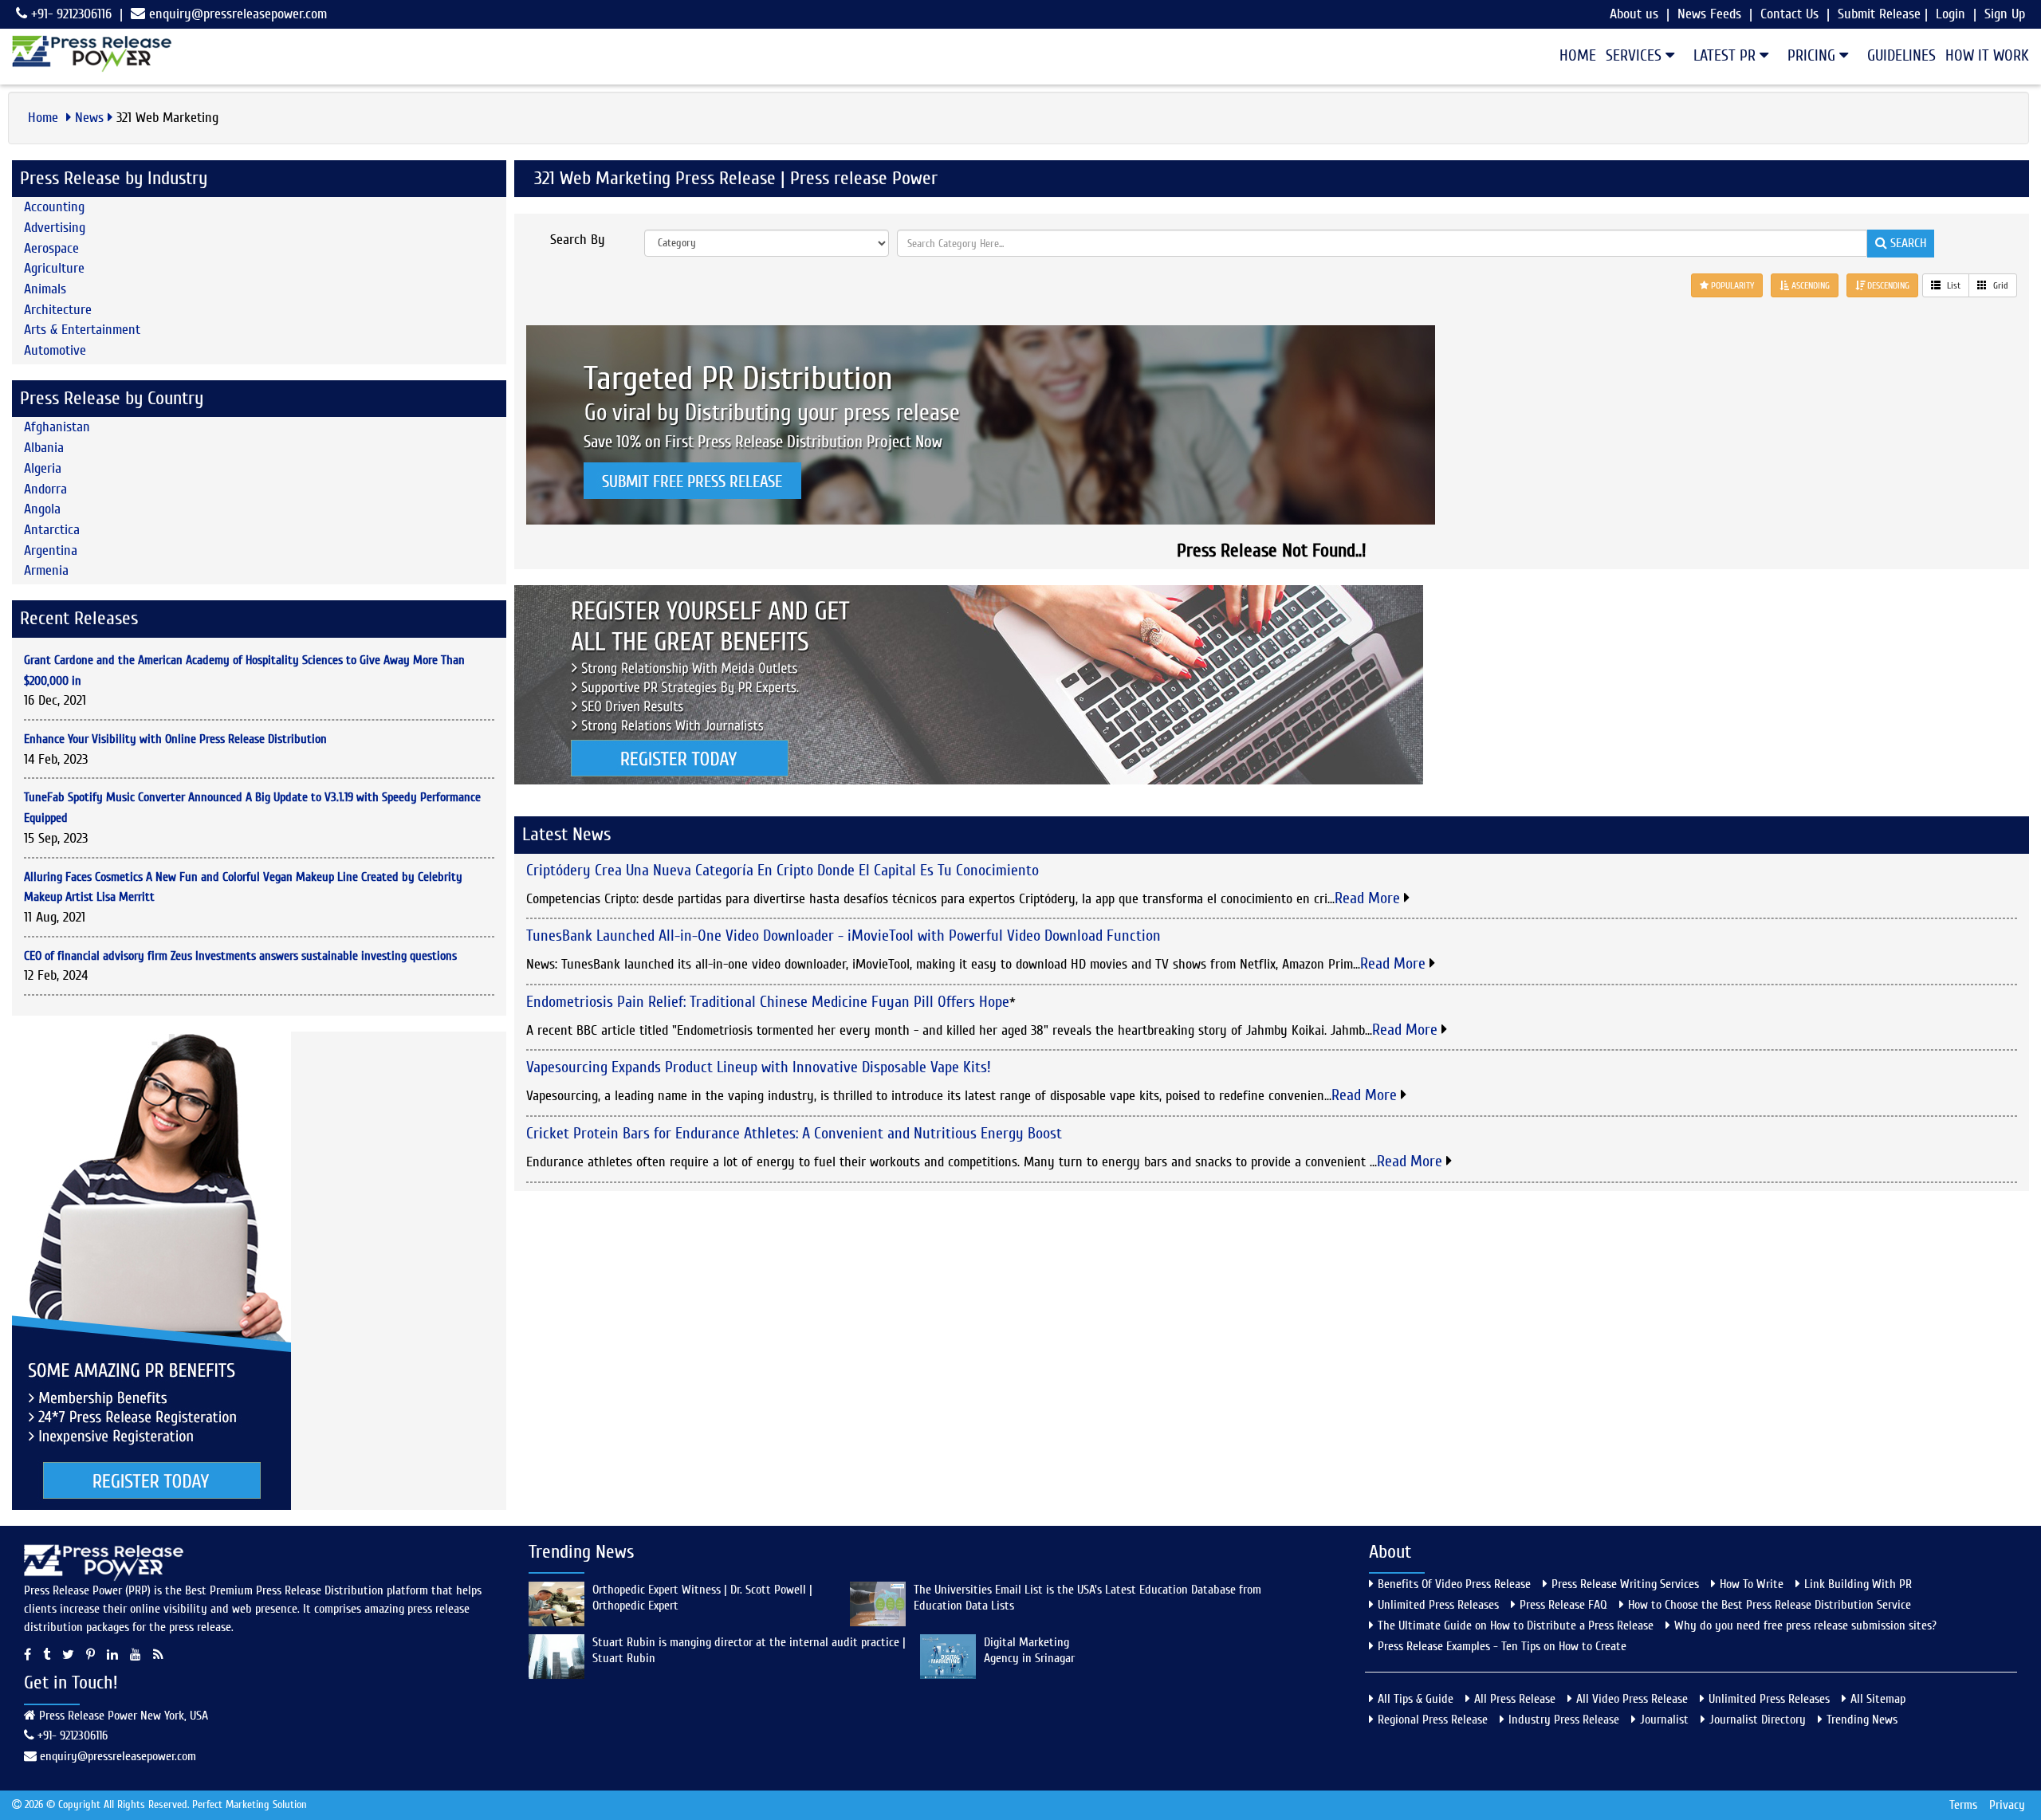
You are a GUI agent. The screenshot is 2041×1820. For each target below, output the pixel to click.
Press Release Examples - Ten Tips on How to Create (1502, 1646)
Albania (44, 448)
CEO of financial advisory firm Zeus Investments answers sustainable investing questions (240, 956)
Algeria (43, 468)
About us (1634, 14)
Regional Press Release (1433, 1720)
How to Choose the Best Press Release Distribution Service (1770, 1605)
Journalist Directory (1758, 1720)
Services (1636, 55)
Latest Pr (1726, 55)
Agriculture (54, 268)
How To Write (1752, 1584)
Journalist (1664, 1720)
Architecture (58, 310)
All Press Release (1515, 1699)
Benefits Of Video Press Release (1454, 1584)
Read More (1369, 898)
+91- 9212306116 (69, 14)
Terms (1963, 1805)
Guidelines (1901, 55)
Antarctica (52, 530)
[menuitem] (1573, 56)
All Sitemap (1878, 1699)
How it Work (1987, 55)
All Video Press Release (1632, 1699)
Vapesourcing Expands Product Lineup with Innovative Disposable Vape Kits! (759, 1067)
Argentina (51, 550)
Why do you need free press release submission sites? (1805, 1625)
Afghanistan (57, 427)
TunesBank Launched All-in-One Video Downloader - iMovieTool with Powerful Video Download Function (844, 936)
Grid (2000, 285)
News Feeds (1709, 14)
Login (1951, 14)
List (1953, 285)
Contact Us (1789, 14)
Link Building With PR (1858, 1584)
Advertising (55, 228)
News (89, 118)
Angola (42, 509)
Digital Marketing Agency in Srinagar (1029, 1650)
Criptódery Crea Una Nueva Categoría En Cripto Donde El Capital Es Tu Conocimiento (783, 870)
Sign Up (2005, 14)
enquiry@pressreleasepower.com (238, 14)
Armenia (46, 570)
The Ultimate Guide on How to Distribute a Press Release (1516, 1625)
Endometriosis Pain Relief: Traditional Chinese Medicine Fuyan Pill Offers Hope (768, 1002)
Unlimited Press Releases (1438, 1605)
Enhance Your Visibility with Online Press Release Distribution (175, 739)
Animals (45, 289)
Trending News (1862, 1720)
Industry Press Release (1564, 1720)
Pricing (1813, 55)
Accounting (54, 207)
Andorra (45, 489)
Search (1907, 243)
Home (1578, 55)
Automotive (55, 350)
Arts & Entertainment (82, 330)
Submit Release (1879, 14)
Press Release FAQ (1563, 1605)
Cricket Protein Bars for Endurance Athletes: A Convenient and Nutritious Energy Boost (794, 1133)
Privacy (2007, 1805)
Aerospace (51, 248)
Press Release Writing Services (1625, 1584)
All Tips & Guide (1416, 1699)
